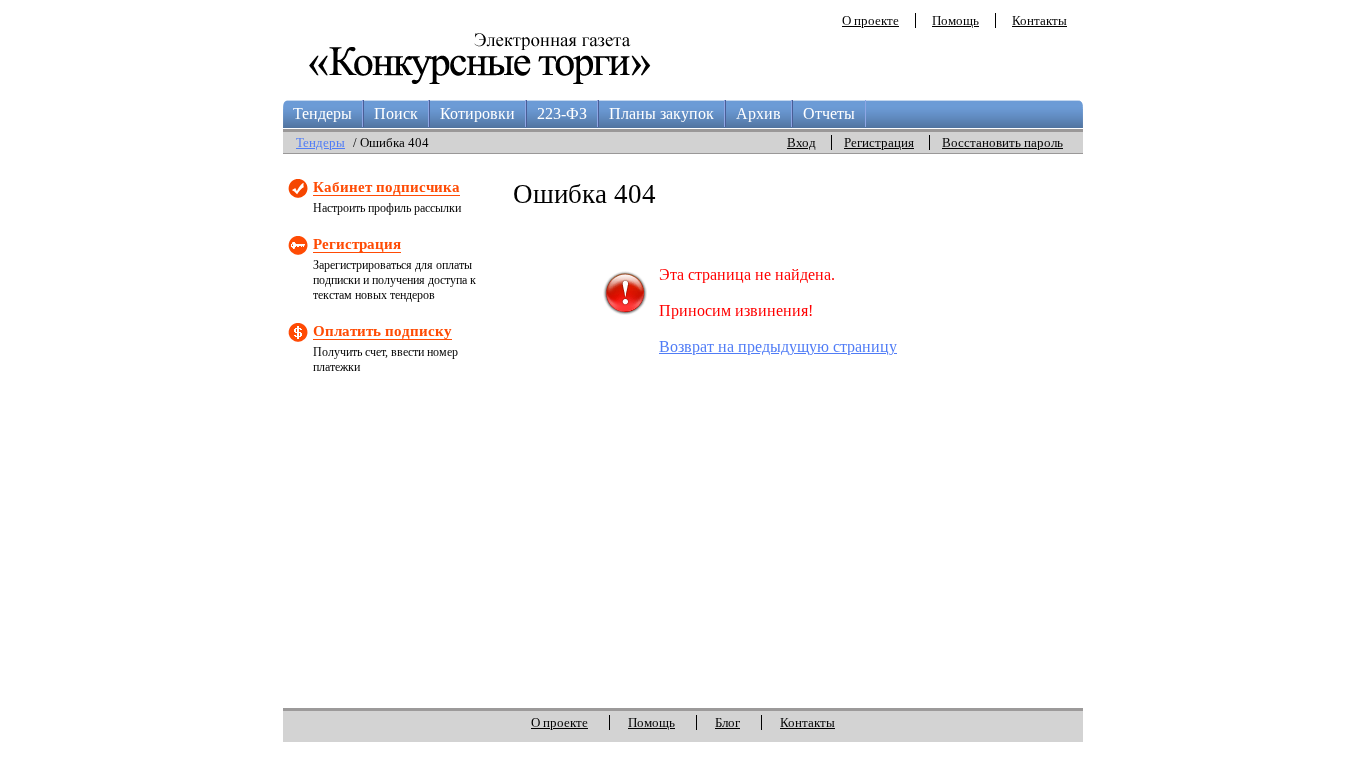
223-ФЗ (562, 113)
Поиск (396, 113)
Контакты (1039, 20)
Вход (801, 142)
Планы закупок (661, 113)
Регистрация (879, 142)
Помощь (955, 20)
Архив (758, 113)
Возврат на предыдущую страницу (778, 346)
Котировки (477, 113)
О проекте (870, 20)
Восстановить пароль (1002, 142)
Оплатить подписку (382, 331)
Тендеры (322, 113)
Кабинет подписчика (386, 187)
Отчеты (829, 113)
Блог (727, 722)
